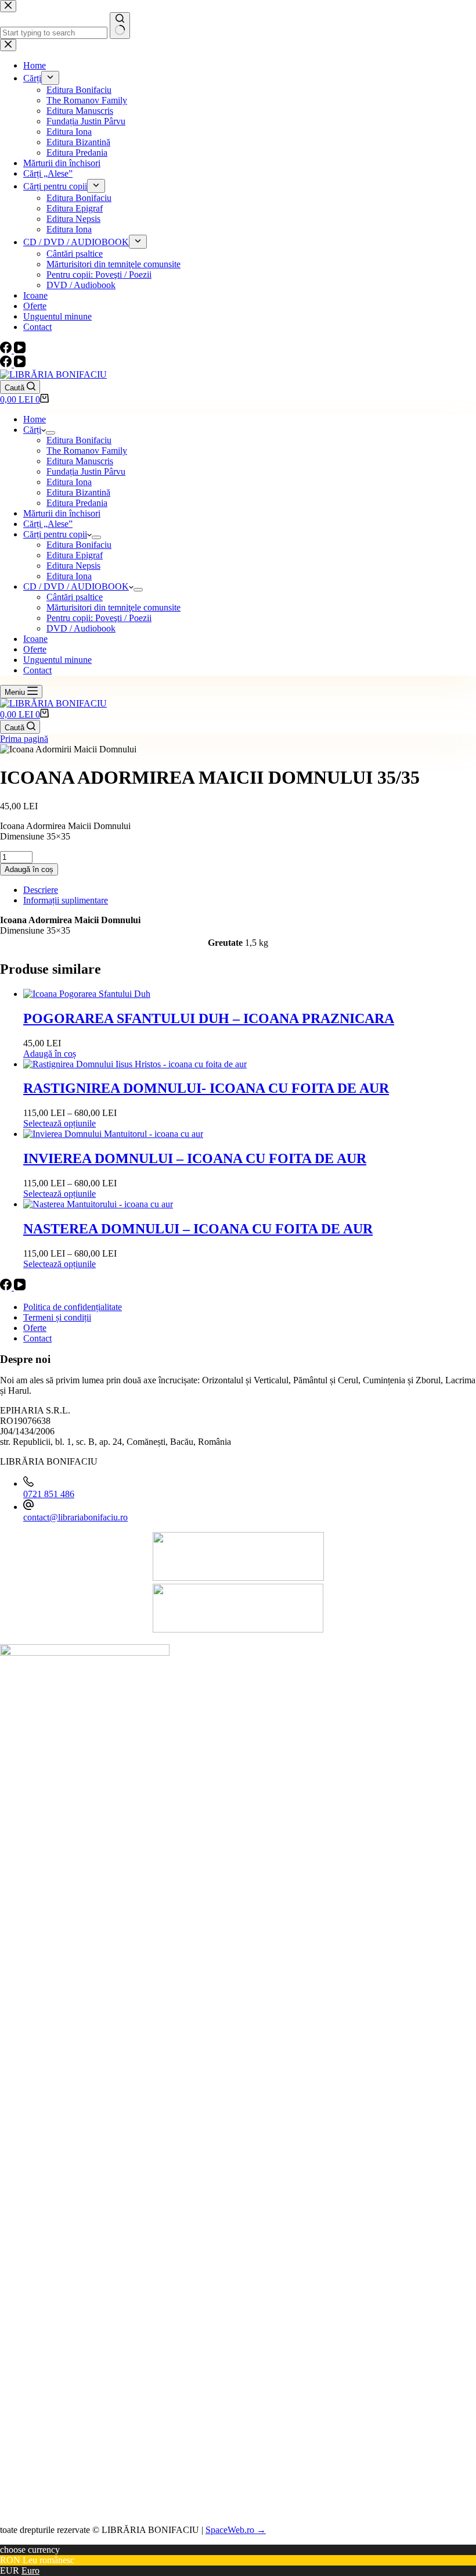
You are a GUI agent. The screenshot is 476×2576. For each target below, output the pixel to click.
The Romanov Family (87, 451)
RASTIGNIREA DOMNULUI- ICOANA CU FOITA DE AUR (206, 1088)
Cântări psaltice (75, 597)
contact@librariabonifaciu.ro (75, 1517)
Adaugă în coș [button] (50, 1054)
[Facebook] (7, 364)
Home (35, 419)
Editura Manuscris (80, 461)
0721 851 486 (49, 1494)
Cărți (32, 430)
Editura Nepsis (73, 566)
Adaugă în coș (29, 869)
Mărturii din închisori (62, 513)
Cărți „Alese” (48, 524)
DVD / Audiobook (81, 628)
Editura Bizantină (78, 492)
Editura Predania (77, 503)
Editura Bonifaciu (79, 440)
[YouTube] (20, 364)
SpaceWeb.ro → (236, 2530)
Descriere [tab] (41, 890)
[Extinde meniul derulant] (51, 433)
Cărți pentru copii (55, 534)
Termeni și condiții (57, 1317)
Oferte (35, 649)
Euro (30, 2570)
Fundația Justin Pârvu (86, 471)
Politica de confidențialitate (73, 1307)
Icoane (35, 639)
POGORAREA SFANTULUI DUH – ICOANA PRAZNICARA (209, 1018)
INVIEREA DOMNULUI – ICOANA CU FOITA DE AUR (195, 1158)
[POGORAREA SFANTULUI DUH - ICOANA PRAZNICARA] (87, 994)
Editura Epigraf (75, 555)
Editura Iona (69, 482)
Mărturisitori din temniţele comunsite (113, 607)
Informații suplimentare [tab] (66, 900)
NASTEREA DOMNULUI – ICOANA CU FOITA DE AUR (198, 1229)
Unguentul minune (57, 660)
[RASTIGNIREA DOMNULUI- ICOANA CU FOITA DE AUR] (135, 1064)
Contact (37, 670)
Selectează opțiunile (59, 1123)
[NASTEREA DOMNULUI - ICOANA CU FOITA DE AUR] (98, 1204)
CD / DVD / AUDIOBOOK (76, 586)
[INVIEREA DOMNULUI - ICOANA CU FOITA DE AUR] (113, 1134)
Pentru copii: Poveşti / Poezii (99, 618)
